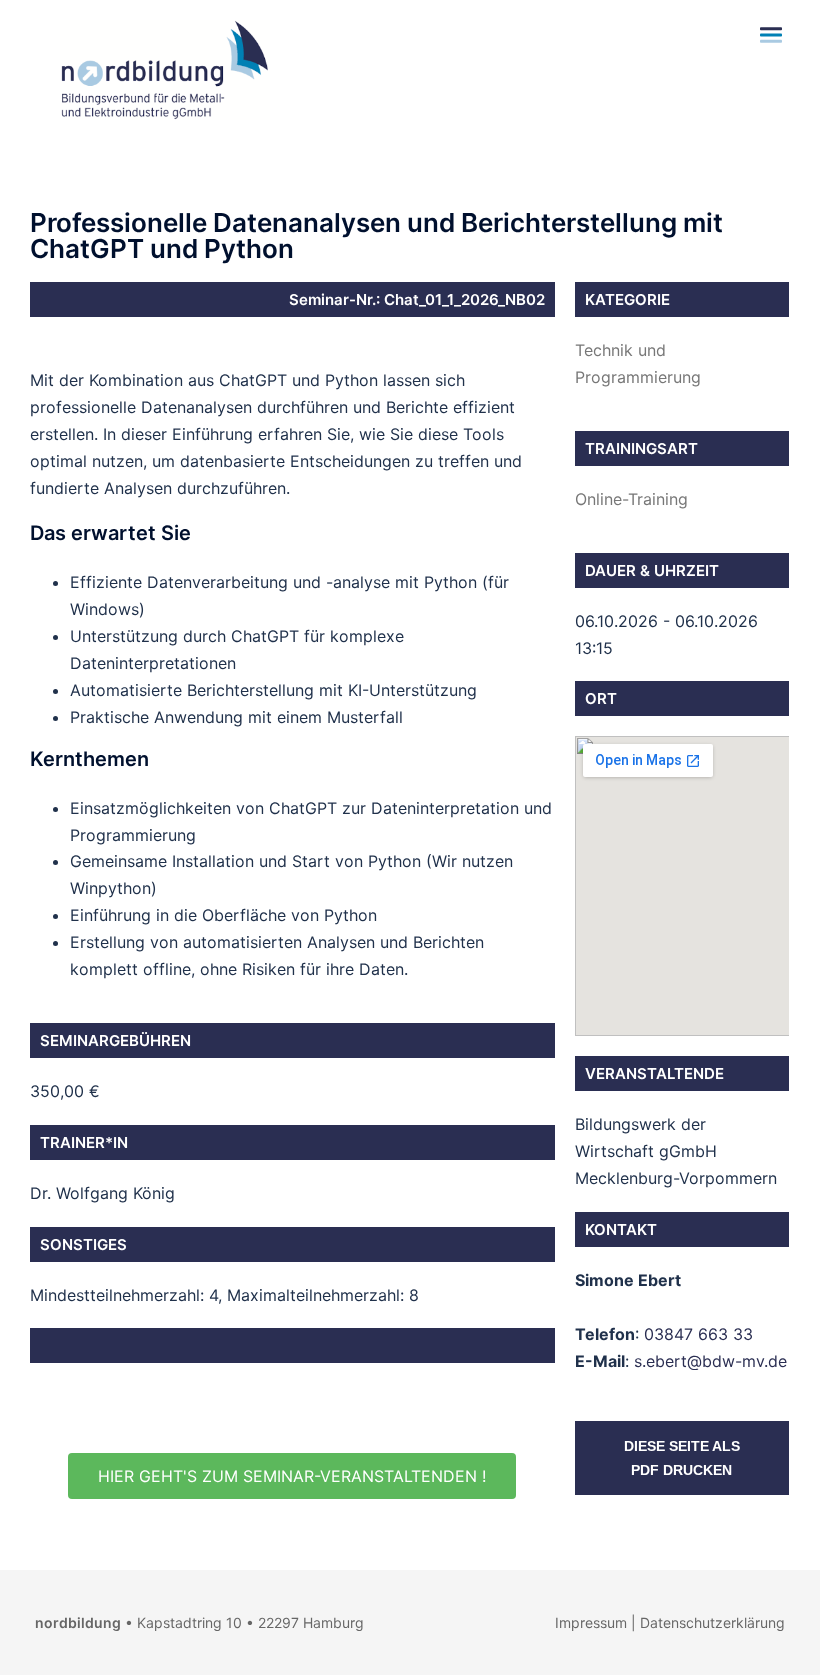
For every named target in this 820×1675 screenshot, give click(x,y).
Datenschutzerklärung (712, 1622)
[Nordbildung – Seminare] (160, 68)
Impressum (591, 1622)
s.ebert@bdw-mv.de (710, 1361)
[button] (292, 1476)
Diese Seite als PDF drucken (682, 1458)
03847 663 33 (698, 1334)
